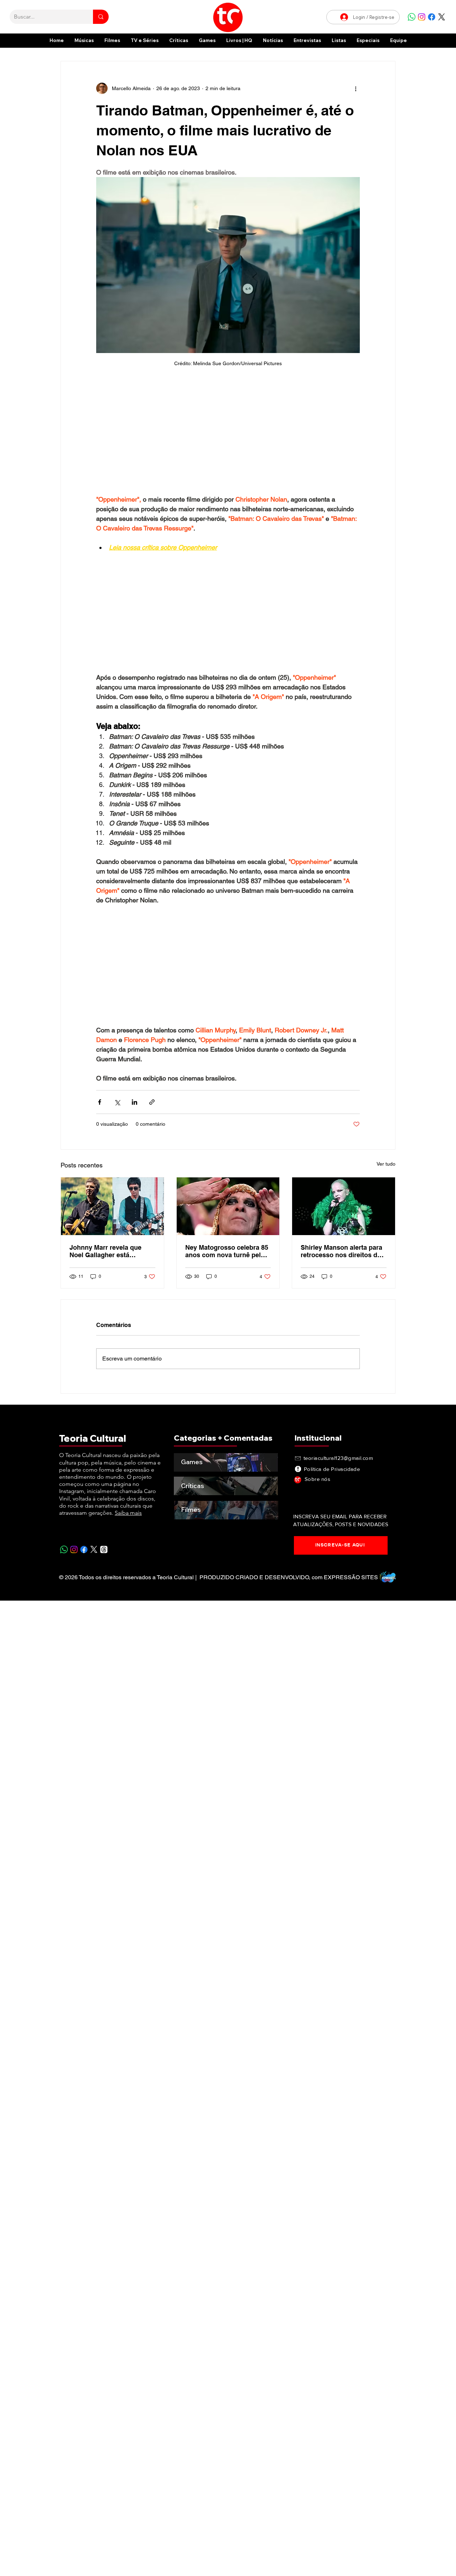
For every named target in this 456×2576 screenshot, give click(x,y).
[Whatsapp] (412, 17)
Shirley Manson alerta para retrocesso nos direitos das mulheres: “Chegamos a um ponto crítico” (343, 1251)
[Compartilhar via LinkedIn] (134, 1102)
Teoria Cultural (93, 1438)
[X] (442, 17)
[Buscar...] (101, 17)
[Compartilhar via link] (152, 1102)
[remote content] (228, 434)
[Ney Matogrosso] (228, 1206)
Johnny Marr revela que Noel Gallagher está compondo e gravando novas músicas (105, 1251)
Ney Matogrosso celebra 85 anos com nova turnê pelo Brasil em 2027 (227, 1251)
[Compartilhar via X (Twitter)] (117, 1102)
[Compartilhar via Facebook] (100, 1102)
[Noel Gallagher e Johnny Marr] (112, 1206)
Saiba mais (128, 1513)
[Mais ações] (356, 88)
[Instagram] (422, 17)
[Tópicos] (104, 1549)
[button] (368, 40)
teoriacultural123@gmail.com (338, 1458)
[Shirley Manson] (344, 1206)
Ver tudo (386, 1164)
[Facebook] (432, 17)
